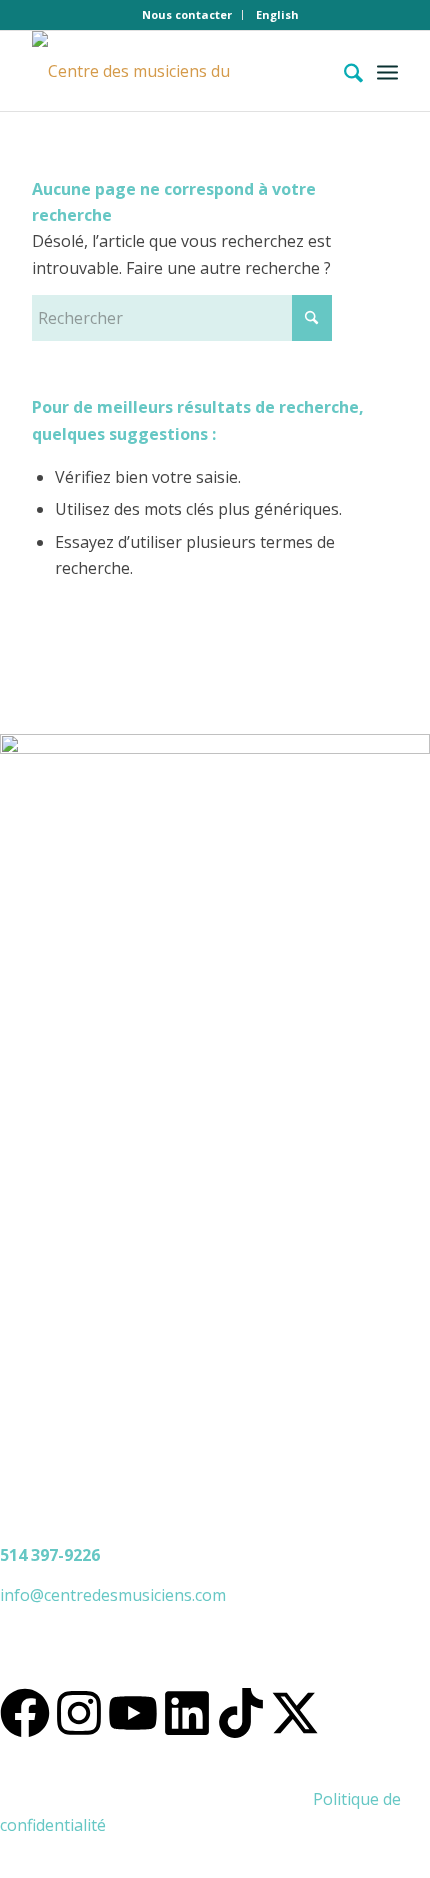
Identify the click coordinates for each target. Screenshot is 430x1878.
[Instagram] (79, 1713)
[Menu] (387, 71)
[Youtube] (133, 1713)
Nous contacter (187, 14)
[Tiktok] (241, 1713)
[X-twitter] (295, 1713)
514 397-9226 (50, 1555)
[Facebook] (25, 1713)
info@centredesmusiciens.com (113, 1595)
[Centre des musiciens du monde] (178, 71)
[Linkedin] (187, 1713)
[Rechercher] (343, 71)
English (277, 14)
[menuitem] (187, 15)
